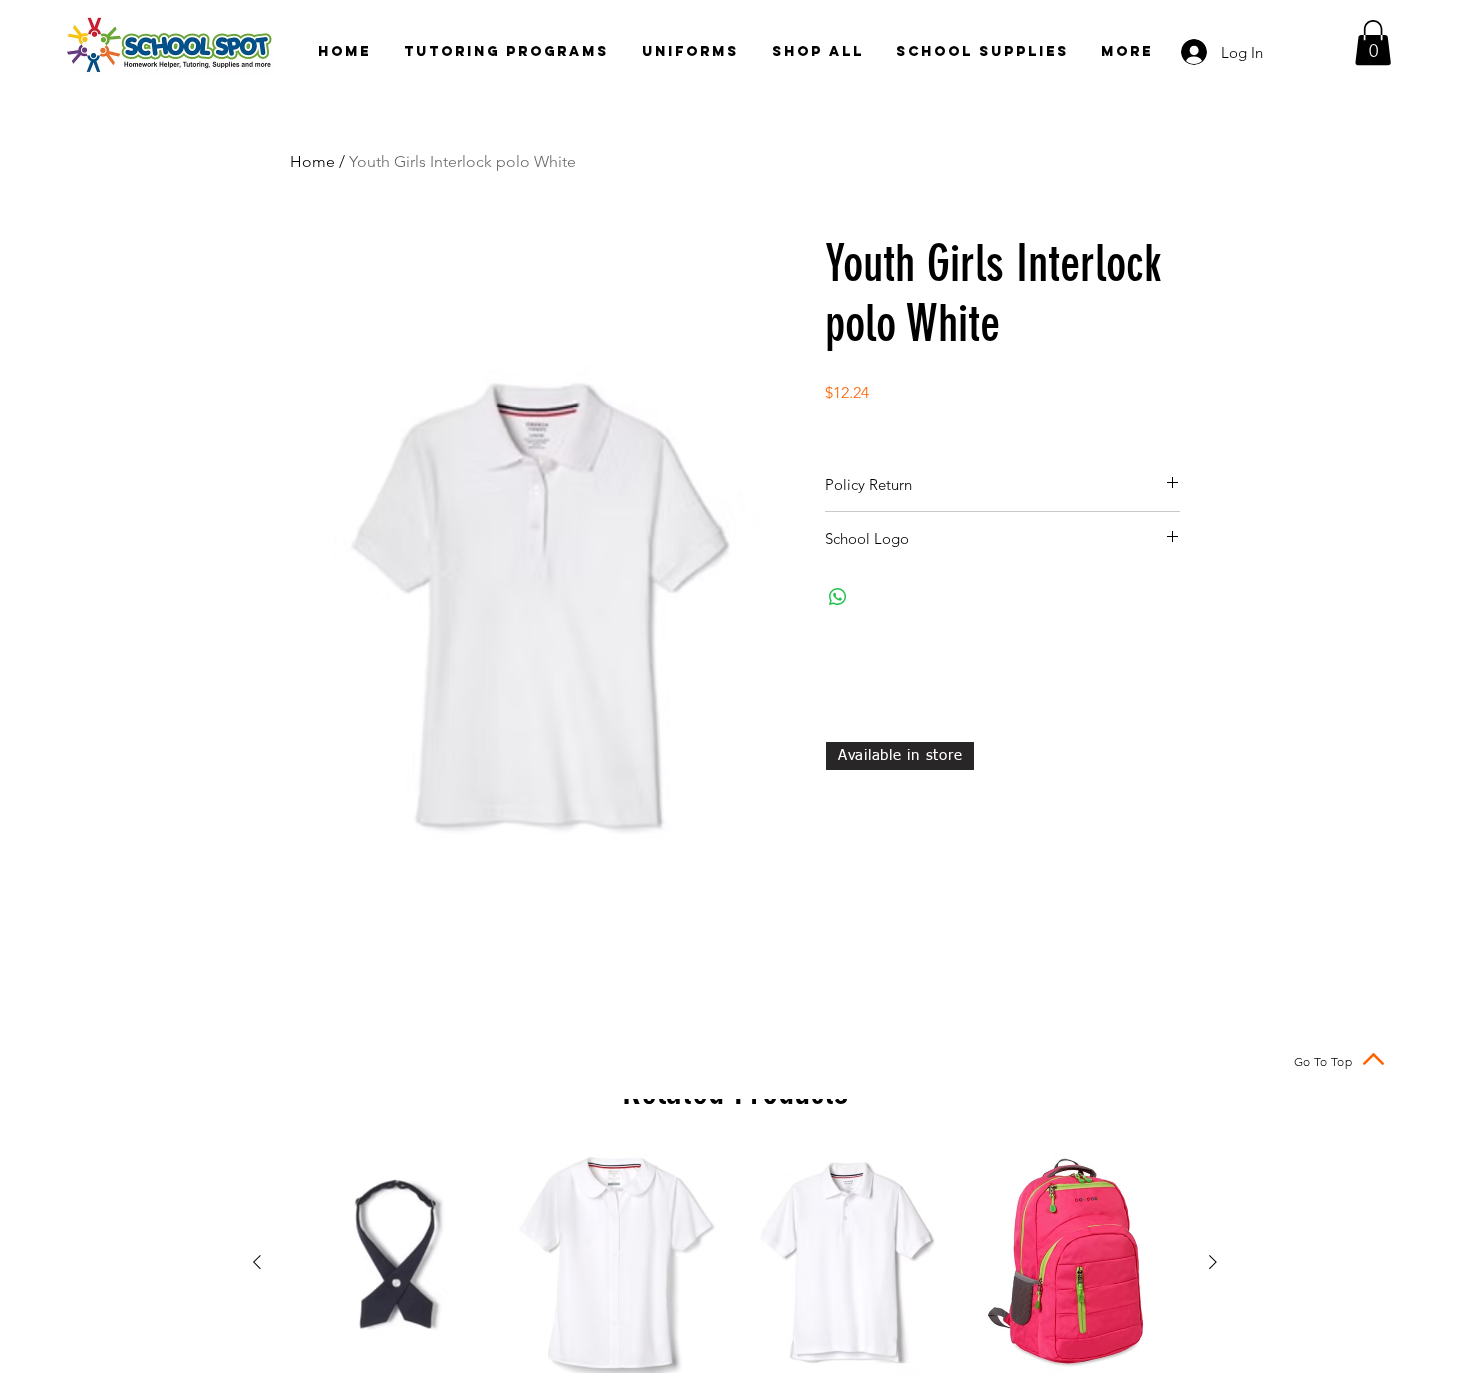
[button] (1373, 42)
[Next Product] (1213, 1262)
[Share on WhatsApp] (838, 597)
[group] (735, 1263)
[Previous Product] (257, 1262)
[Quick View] (396, 1263)
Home (312, 161)
